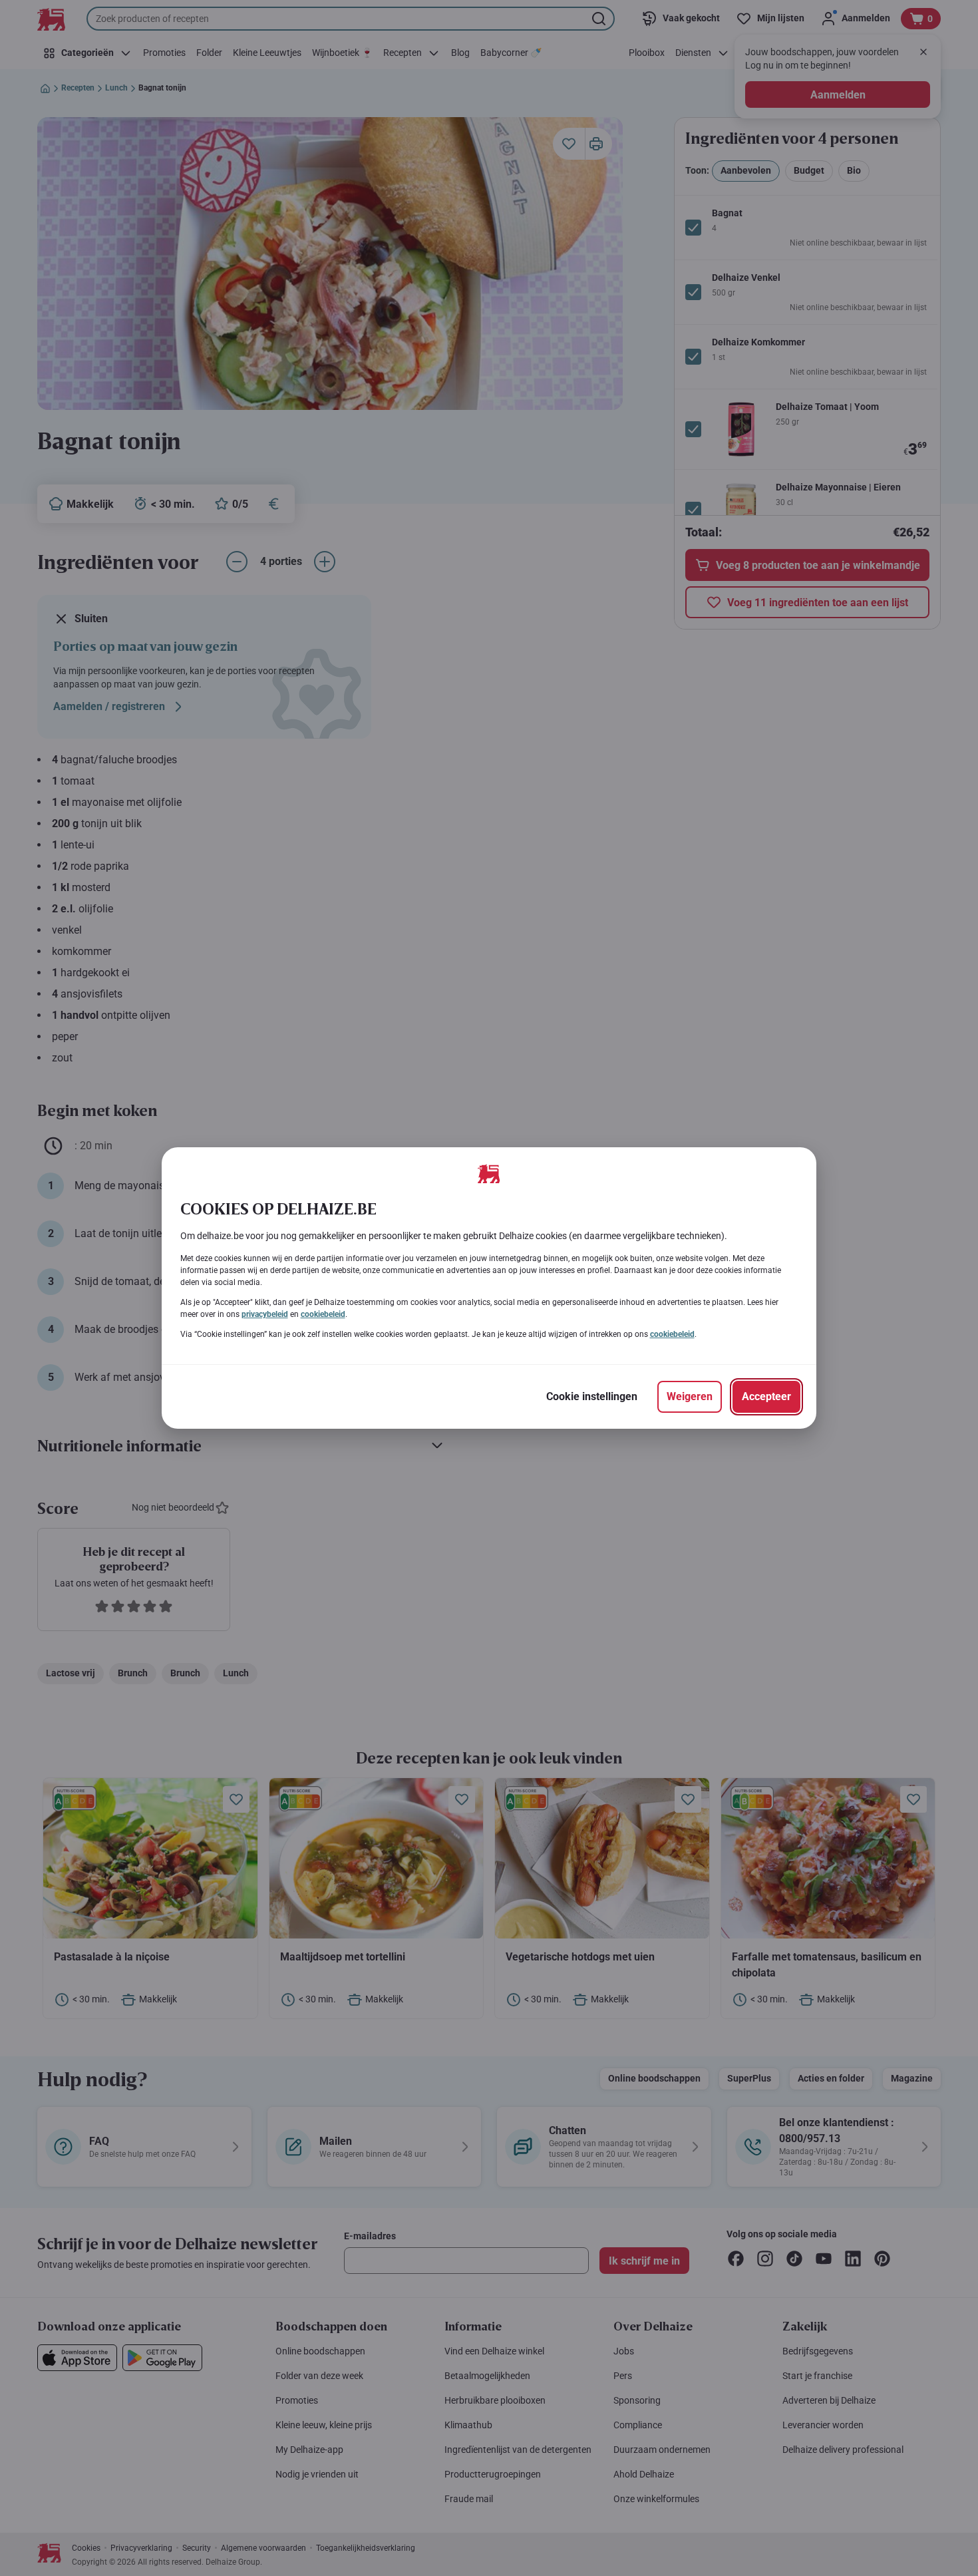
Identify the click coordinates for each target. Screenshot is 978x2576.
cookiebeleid (323, 1314)
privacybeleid (265, 1314)
